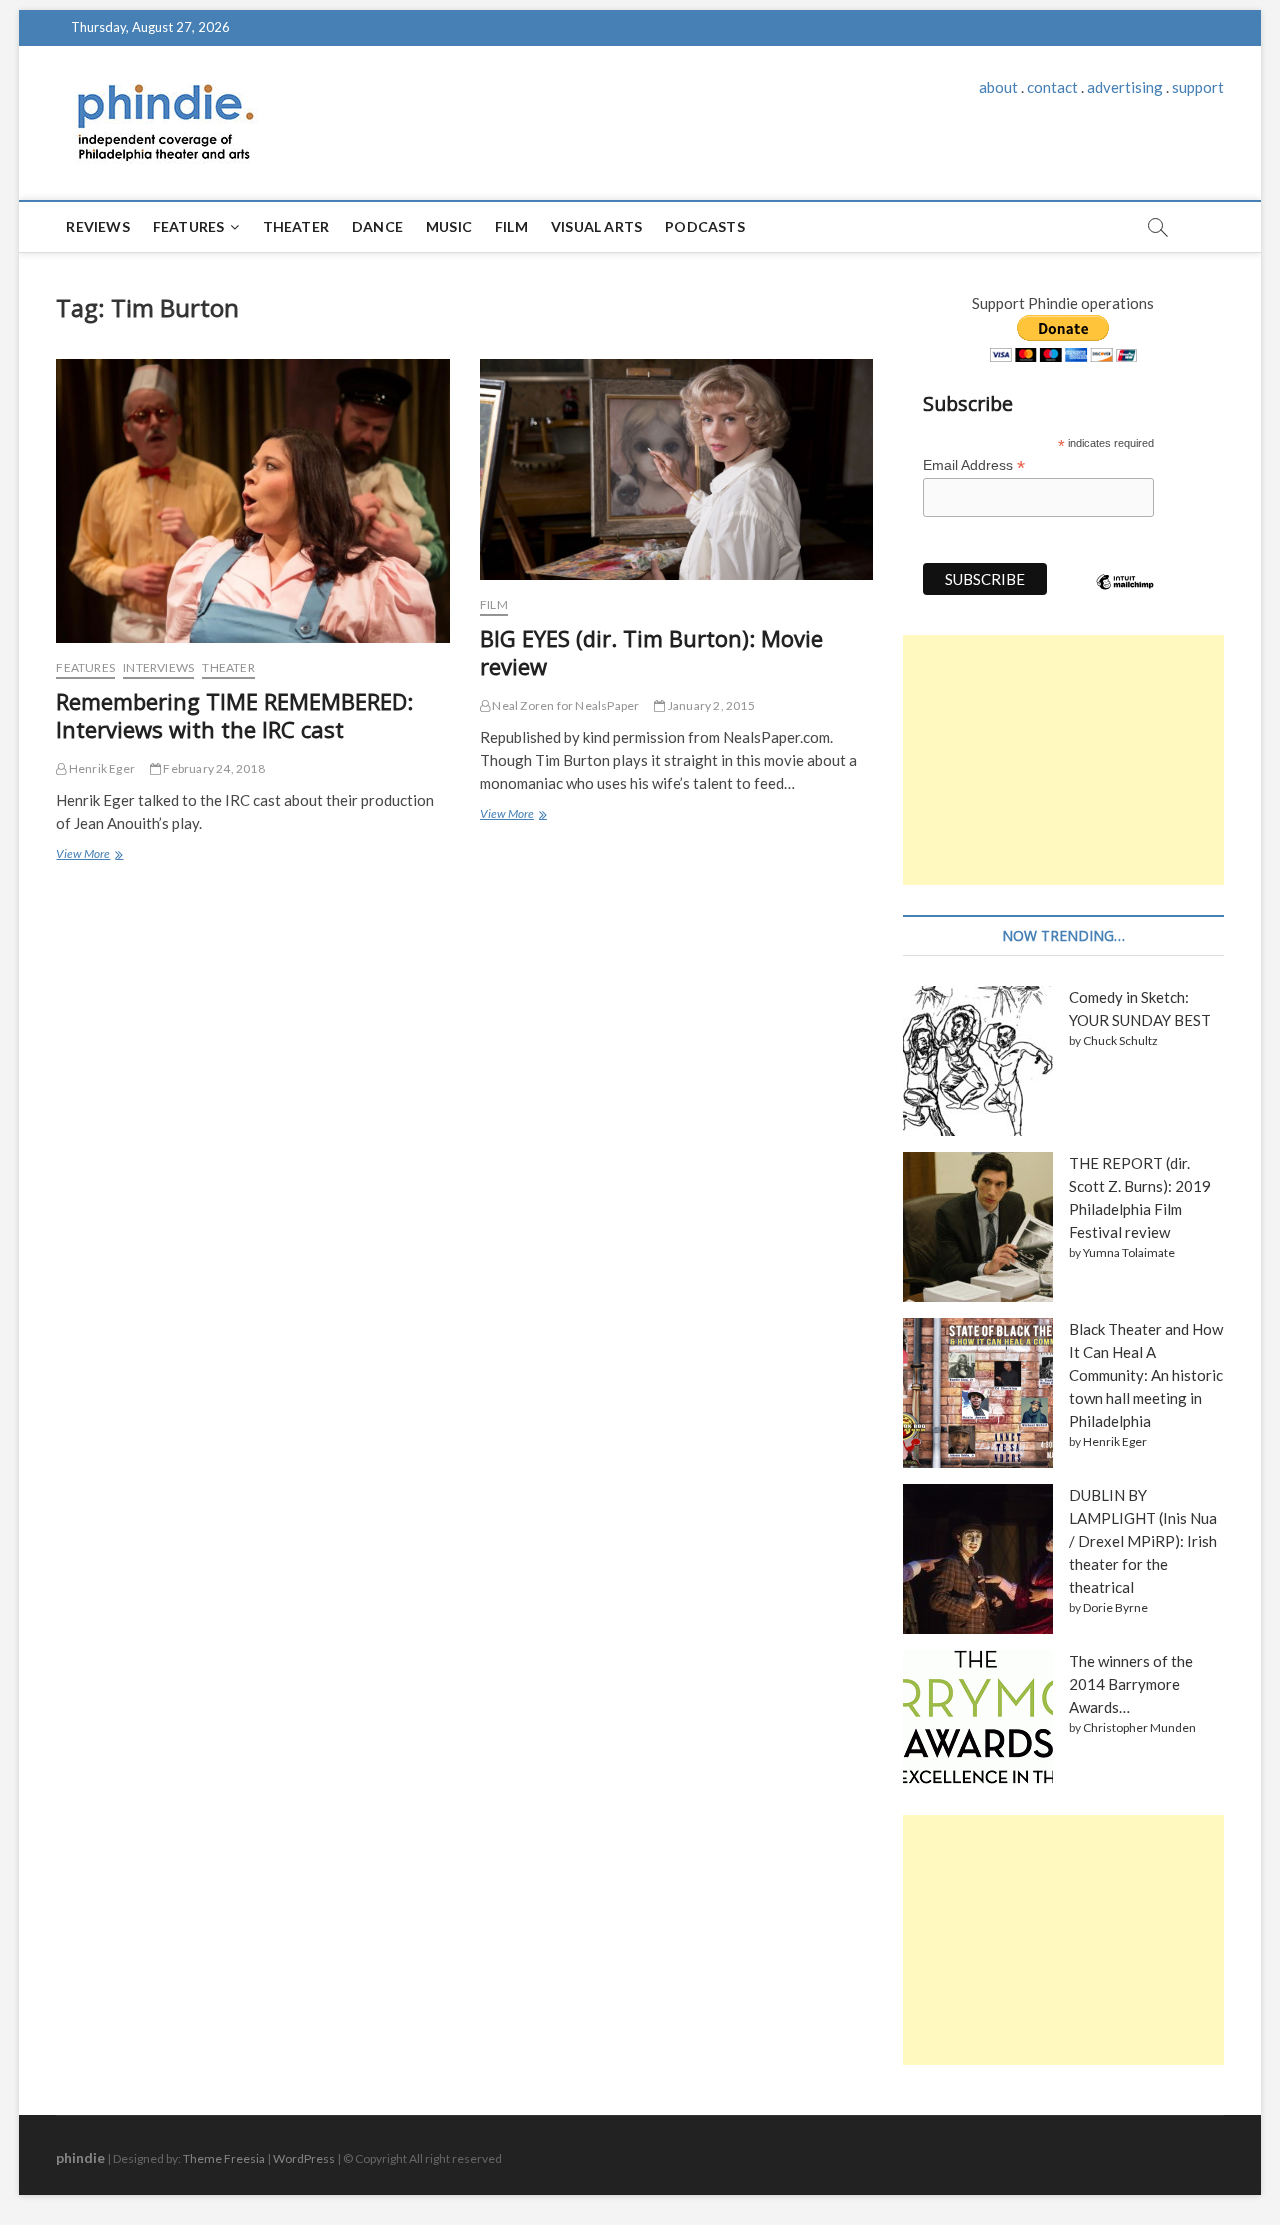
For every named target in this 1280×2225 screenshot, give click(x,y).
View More (88, 856)
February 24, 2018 (213, 768)
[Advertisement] (1063, 760)
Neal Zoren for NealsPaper (564, 705)
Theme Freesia (224, 2158)
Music (449, 226)
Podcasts (705, 226)
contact (1052, 87)
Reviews (97, 226)
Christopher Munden (1139, 1727)
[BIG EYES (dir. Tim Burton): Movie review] (676, 469)
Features (189, 226)
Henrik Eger (101, 768)
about (998, 87)
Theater (296, 226)
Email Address (974, 465)
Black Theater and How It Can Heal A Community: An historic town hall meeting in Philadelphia (1146, 1375)
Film (511, 226)
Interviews (158, 667)
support (1198, 87)
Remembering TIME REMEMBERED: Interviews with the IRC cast (234, 715)
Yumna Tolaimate (1129, 1252)
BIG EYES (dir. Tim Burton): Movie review (651, 652)
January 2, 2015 (710, 705)
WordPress (304, 2158)
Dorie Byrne (1115, 1607)
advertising (1125, 87)
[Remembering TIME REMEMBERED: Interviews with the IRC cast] (252, 501)
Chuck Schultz (1120, 1040)
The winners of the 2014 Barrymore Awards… (1131, 1684)
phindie (80, 2157)
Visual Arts (596, 226)
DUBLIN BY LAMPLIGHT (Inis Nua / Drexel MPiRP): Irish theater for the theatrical (1143, 1541)
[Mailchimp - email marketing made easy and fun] (1125, 597)
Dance (377, 226)
